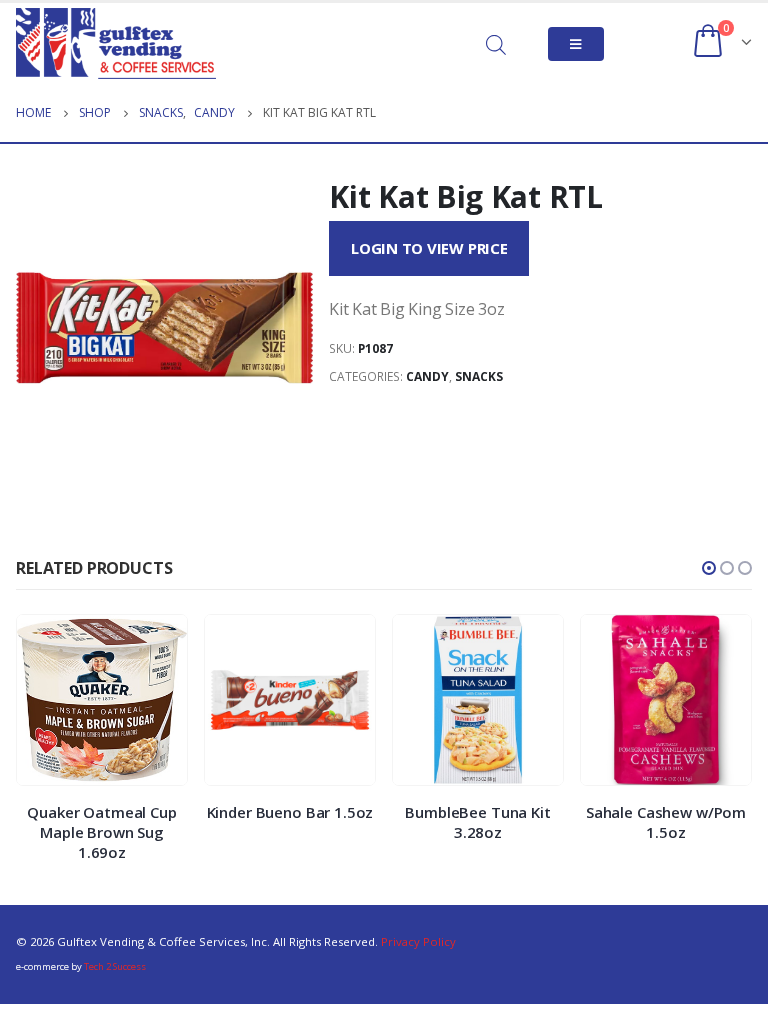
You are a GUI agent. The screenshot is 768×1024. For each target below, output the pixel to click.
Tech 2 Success (115, 966)
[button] (709, 568)
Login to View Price (429, 248)
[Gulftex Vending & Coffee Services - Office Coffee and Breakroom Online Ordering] (116, 43)
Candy (427, 376)
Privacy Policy (418, 941)
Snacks (479, 376)
